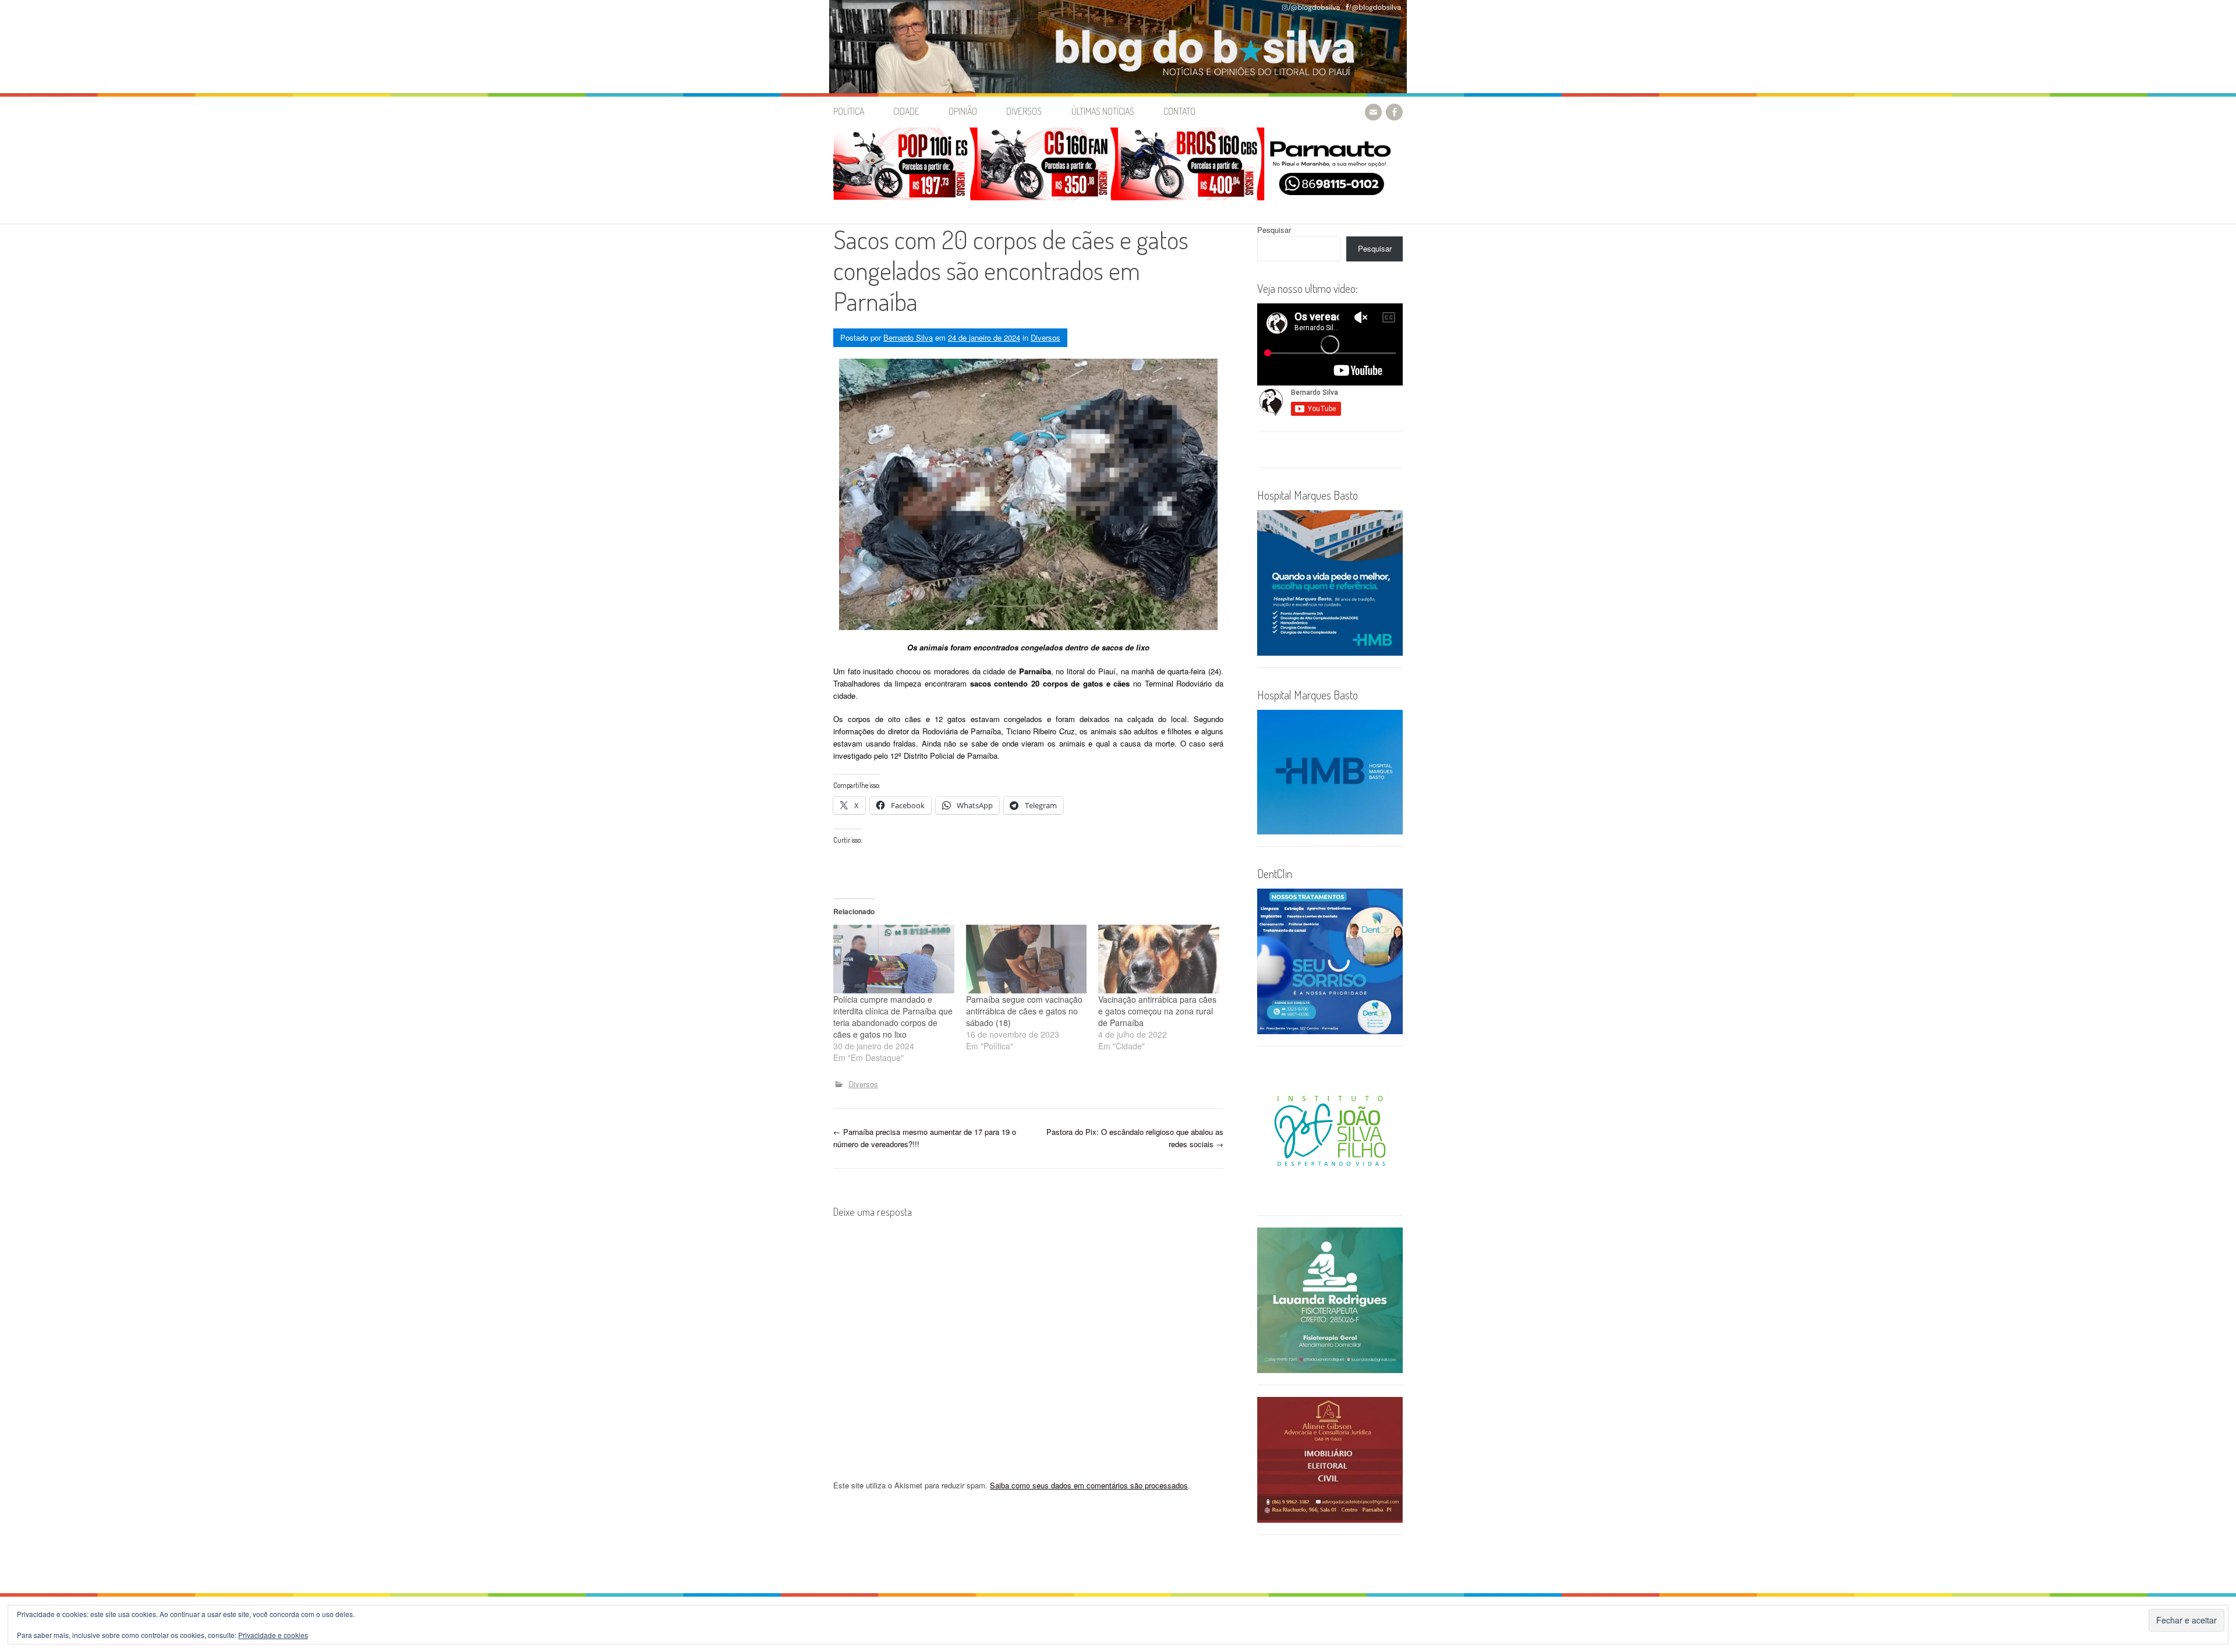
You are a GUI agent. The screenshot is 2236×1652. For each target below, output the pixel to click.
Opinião (963, 111)
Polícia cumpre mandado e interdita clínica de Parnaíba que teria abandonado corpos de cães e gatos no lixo (893, 1017)
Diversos (1024, 111)
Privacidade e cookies (273, 1635)
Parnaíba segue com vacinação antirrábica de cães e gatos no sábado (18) (1024, 1011)
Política (849, 111)
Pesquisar (1274, 230)
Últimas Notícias (1103, 111)
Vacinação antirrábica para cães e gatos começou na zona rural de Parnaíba (1157, 1011)
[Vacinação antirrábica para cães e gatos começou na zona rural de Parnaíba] (1159, 959)
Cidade (906, 111)
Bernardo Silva (908, 337)
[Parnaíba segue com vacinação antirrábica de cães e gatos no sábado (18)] (1027, 959)
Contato (1179, 111)
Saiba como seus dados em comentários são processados (1089, 1485)
